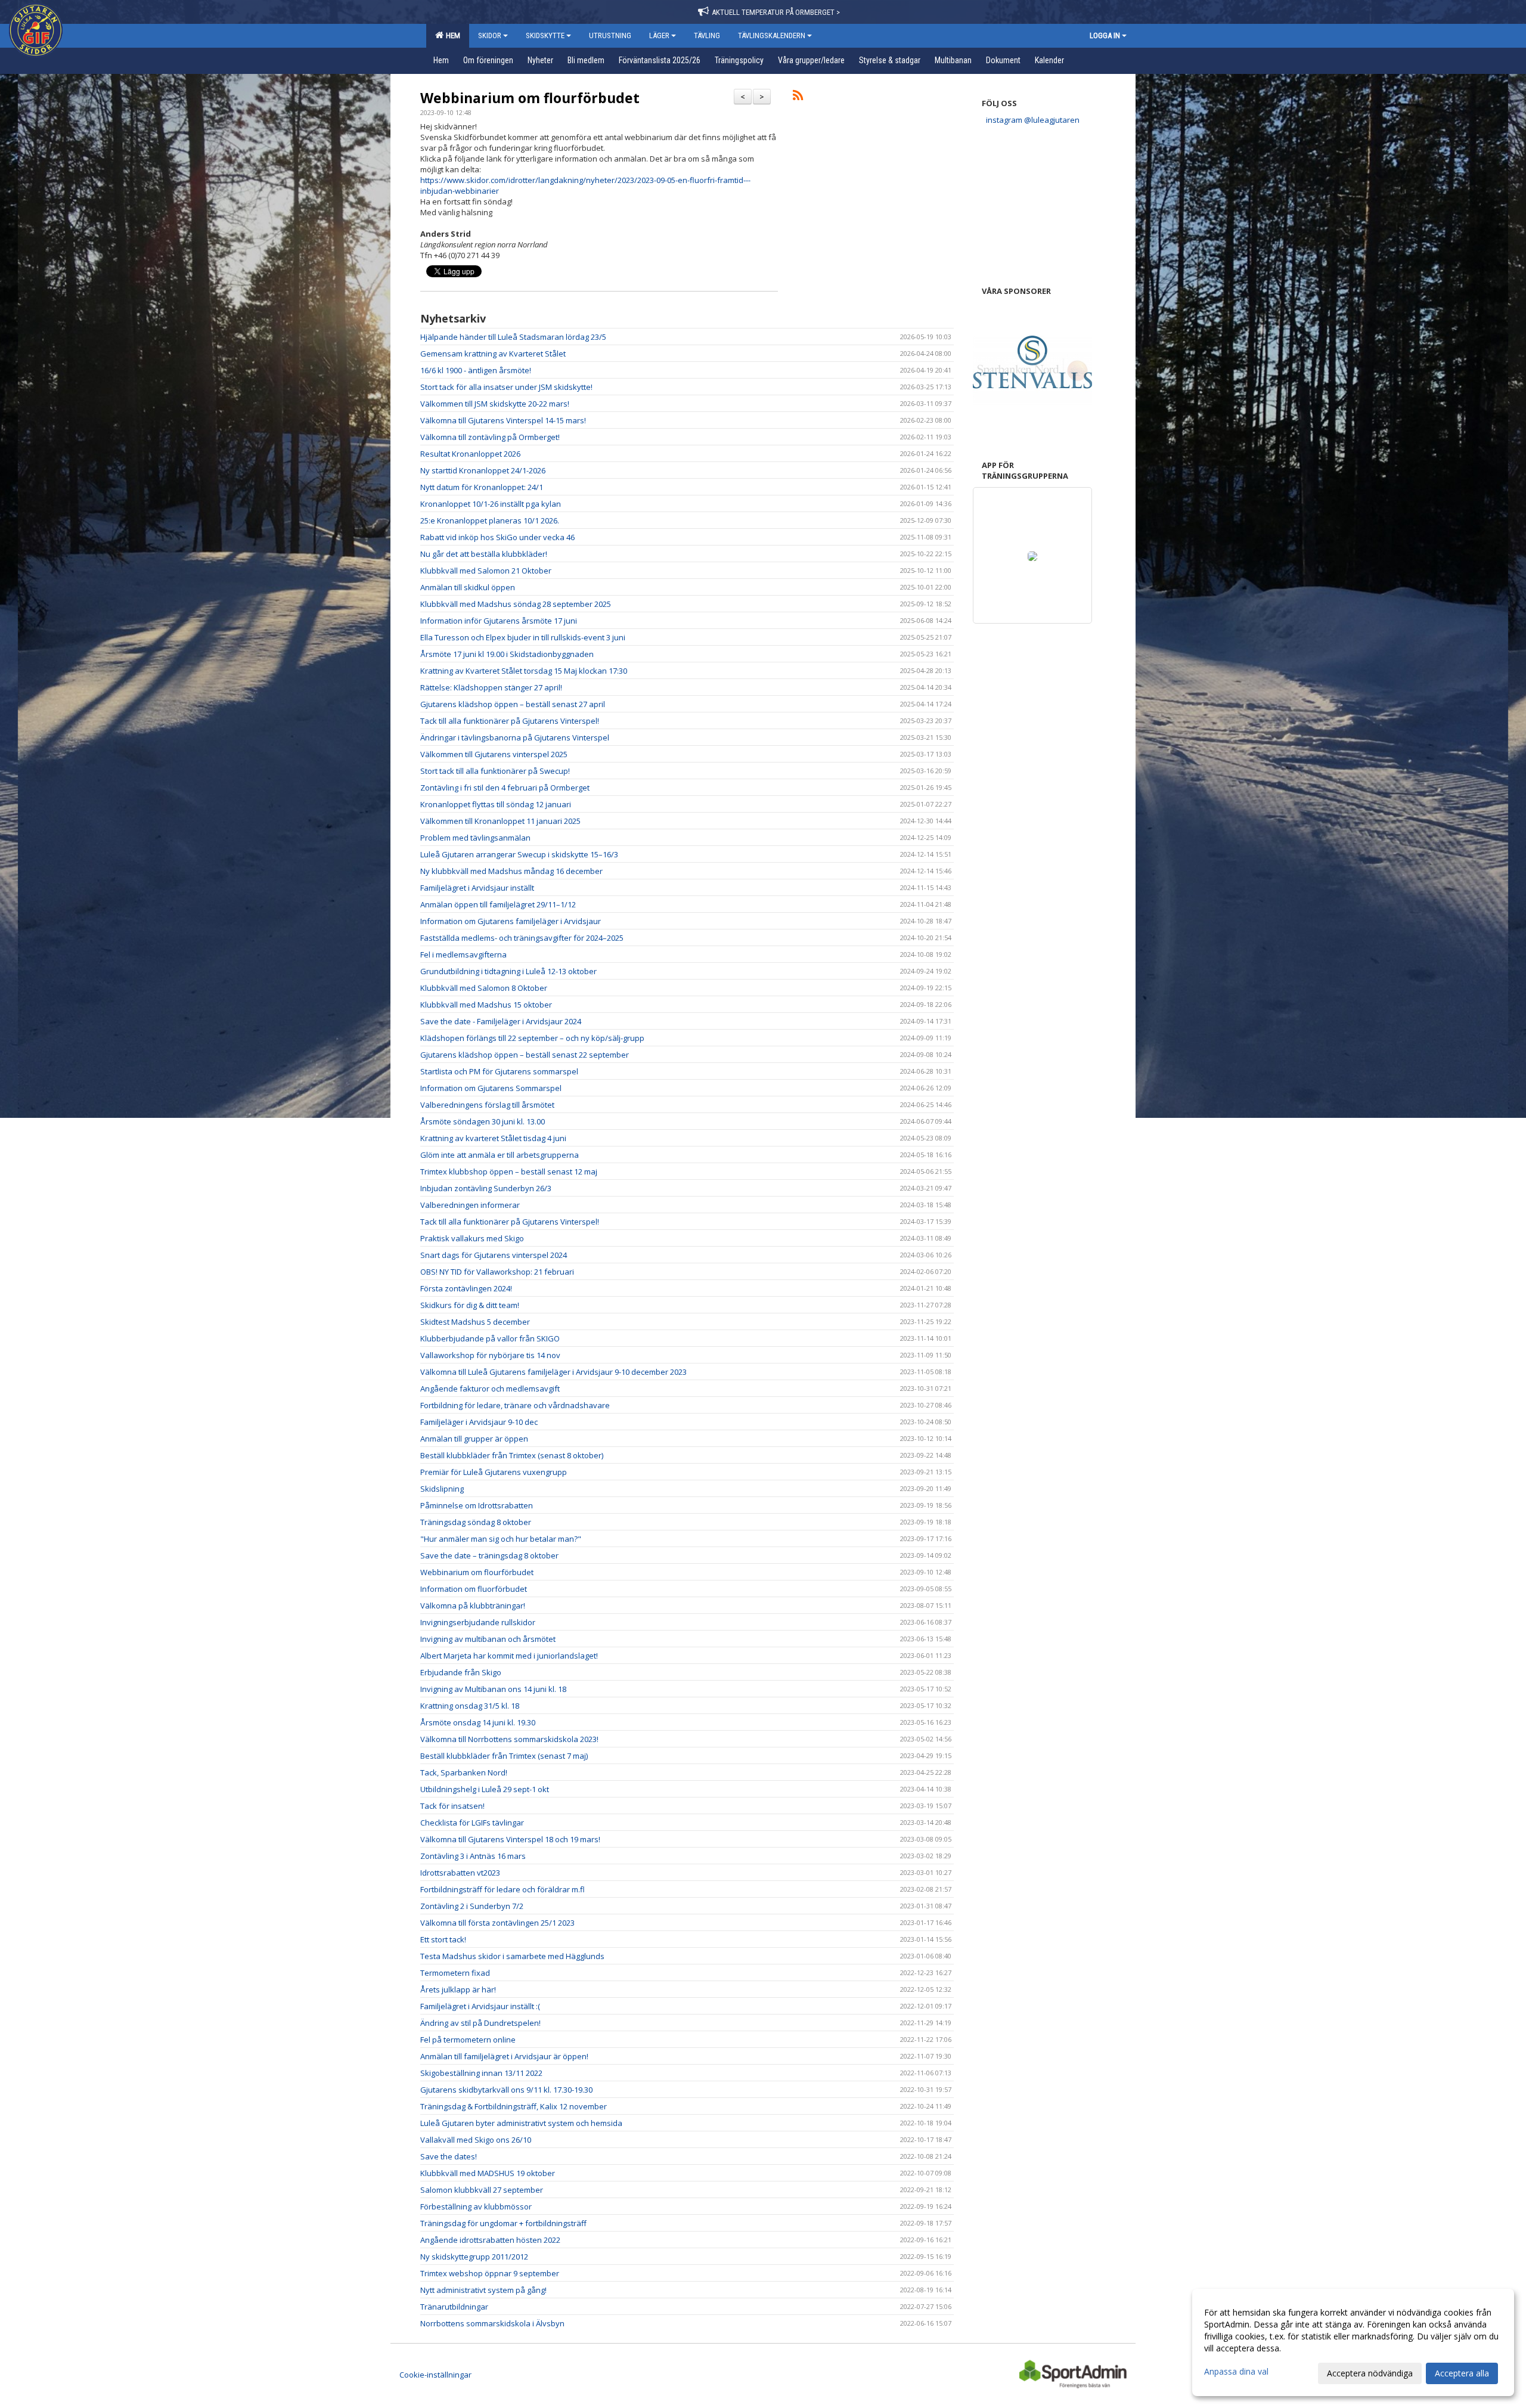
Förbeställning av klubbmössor (476, 2206)
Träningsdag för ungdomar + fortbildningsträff (503, 2223)
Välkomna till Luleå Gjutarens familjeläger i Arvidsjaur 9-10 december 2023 (553, 1372)
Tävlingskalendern (772, 35)
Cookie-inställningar (435, 2375)
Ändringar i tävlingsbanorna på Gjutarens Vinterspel (515, 737)
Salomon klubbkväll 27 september (482, 2190)
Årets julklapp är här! (458, 1989)
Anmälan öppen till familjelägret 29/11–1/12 (498, 904)
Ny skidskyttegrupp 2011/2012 (474, 2257)
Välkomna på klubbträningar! (474, 1606)
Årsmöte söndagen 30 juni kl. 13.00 (483, 1121)
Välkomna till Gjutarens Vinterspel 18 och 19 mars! (510, 1839)
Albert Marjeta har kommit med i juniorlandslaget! (509, 1656)
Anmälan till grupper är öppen (474, 1439)
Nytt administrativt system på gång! (483, 2290)
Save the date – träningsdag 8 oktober (489, 1555)
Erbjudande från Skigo (461, 1672)
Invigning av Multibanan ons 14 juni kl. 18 (493, 1689)
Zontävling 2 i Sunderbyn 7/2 (472, 1906)
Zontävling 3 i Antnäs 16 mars (473, 1856)
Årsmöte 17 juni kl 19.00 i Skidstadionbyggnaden (507, 654)
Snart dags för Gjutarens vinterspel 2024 (494, 1255)
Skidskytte (545, 35)
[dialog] (1353, 2342)
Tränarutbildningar (454, 2307)
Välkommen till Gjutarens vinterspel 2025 (494, 754)
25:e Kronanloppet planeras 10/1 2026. (490, 520)
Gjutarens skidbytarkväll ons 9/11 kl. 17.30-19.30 (506, 2090)
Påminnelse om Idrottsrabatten (477, 1505)
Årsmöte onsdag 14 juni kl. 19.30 (478, 1722)
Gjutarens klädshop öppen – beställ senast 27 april (513, 704)
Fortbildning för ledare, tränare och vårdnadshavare (515, 1405)
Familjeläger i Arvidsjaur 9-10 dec (479, 1422)
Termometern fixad (455, 1973)
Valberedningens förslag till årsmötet (487, 1105)
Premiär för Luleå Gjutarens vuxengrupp (494, 1472)
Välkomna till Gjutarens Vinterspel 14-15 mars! (503, 420)
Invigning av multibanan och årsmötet (488, 1639)
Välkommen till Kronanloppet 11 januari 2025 (500, 821)
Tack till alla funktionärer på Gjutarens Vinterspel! (510, 721)
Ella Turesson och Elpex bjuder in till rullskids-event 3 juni (523, 637)
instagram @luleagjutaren (1033, 120)
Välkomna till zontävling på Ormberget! (490, 437)
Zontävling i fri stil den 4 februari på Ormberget (505, 788)
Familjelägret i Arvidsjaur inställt (477, 888)
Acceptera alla (1462, 2373)
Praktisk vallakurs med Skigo (472, 1238)
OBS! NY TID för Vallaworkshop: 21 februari (497, 1272)
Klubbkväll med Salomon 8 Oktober (484, 988)
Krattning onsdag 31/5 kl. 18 (470, 1706)
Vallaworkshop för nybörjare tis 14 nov (490, 1355)
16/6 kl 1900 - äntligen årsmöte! (476, 370)
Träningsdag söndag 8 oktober (476, 1522)
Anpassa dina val (1236, 2372)
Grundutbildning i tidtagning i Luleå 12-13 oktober (508, 971)
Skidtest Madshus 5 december (475, 1322)
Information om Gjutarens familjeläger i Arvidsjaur (511, 921)
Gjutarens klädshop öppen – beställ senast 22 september (525, 1055)
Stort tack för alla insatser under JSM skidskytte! (506, 387)
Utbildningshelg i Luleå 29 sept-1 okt (485, 1789)
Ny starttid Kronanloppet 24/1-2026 (483, 470)
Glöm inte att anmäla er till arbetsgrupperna (500, 1155)
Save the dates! (449, 2156)
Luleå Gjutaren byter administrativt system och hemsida (521, 2123)
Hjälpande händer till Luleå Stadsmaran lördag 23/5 (513, 337)
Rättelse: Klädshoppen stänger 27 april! (491, 687)
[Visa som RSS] (798, 97)
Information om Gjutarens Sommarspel (491, 1088)
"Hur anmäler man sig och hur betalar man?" (501, 1539)
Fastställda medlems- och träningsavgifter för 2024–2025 (522, 938)
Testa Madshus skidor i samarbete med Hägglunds (512, 1956)
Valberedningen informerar (470, 1205)
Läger (659, 35)
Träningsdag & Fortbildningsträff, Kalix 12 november (514, 2106)
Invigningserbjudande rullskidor (478, 1622)
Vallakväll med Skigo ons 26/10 (476, 2140)
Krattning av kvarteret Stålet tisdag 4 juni (493, 1138)
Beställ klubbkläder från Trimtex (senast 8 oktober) (512, 1455)
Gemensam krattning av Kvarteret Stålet (493, 354)
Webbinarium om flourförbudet (530, 98)
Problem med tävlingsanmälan (475, 838)
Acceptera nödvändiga (1370, 2373)
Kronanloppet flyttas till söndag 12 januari (496, 804)
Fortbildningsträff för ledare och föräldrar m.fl (503, 1889)
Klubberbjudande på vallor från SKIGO (490, 1338)
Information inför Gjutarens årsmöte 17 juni (499, 621)
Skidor (490, 35)
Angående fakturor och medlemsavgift (490, 1389)
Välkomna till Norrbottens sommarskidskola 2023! (509, 1739)
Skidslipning (442, 1489)
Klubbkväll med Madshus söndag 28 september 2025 (516, 604)
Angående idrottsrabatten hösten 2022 (490, 2240)
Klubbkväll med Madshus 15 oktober (486, 1005)
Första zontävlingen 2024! (466, 1288)
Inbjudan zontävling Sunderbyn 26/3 (486, 1188)
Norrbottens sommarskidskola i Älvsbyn (492, 2323)
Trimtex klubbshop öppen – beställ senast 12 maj (509, 1172)
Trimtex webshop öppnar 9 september (490, 2273)
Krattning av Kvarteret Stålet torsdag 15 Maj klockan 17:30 (524, 671)
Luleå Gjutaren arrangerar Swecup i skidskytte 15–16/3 (519, 854)
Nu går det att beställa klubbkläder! (484, 554)
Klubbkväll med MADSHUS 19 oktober (488, 2173)
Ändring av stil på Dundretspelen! (480, 2023)
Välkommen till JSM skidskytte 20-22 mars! (495, 404)
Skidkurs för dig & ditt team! (470, 1305)
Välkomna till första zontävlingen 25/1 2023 (497, 1923)
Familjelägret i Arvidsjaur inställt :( (480, 2006)
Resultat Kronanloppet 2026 (470, 454)
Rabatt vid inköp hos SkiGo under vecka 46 (497, 537)
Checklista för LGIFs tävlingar (472, 1823)
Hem (451, 35)
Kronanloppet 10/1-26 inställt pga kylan (491, 504)
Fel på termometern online (468, 2040)
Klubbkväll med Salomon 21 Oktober (486, 571)
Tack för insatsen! (452, 1806)
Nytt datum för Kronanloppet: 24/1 (482, 487)
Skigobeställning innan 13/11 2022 (481, 2073)
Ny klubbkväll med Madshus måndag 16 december (511, 871)
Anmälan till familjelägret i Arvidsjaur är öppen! (504, 2056)
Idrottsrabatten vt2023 (460, 1873)
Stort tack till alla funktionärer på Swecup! (495, 771)
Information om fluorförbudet (474, 1589)
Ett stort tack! (443, 1939)
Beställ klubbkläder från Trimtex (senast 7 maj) (504, 1756)
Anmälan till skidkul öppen (468, 587)
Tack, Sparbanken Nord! (464, 1772)
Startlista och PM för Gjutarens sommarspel (499, 1071)
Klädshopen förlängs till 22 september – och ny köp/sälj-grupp (532, 1038)
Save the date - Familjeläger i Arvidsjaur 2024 (501, 1021)
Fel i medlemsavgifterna (463, 954)
